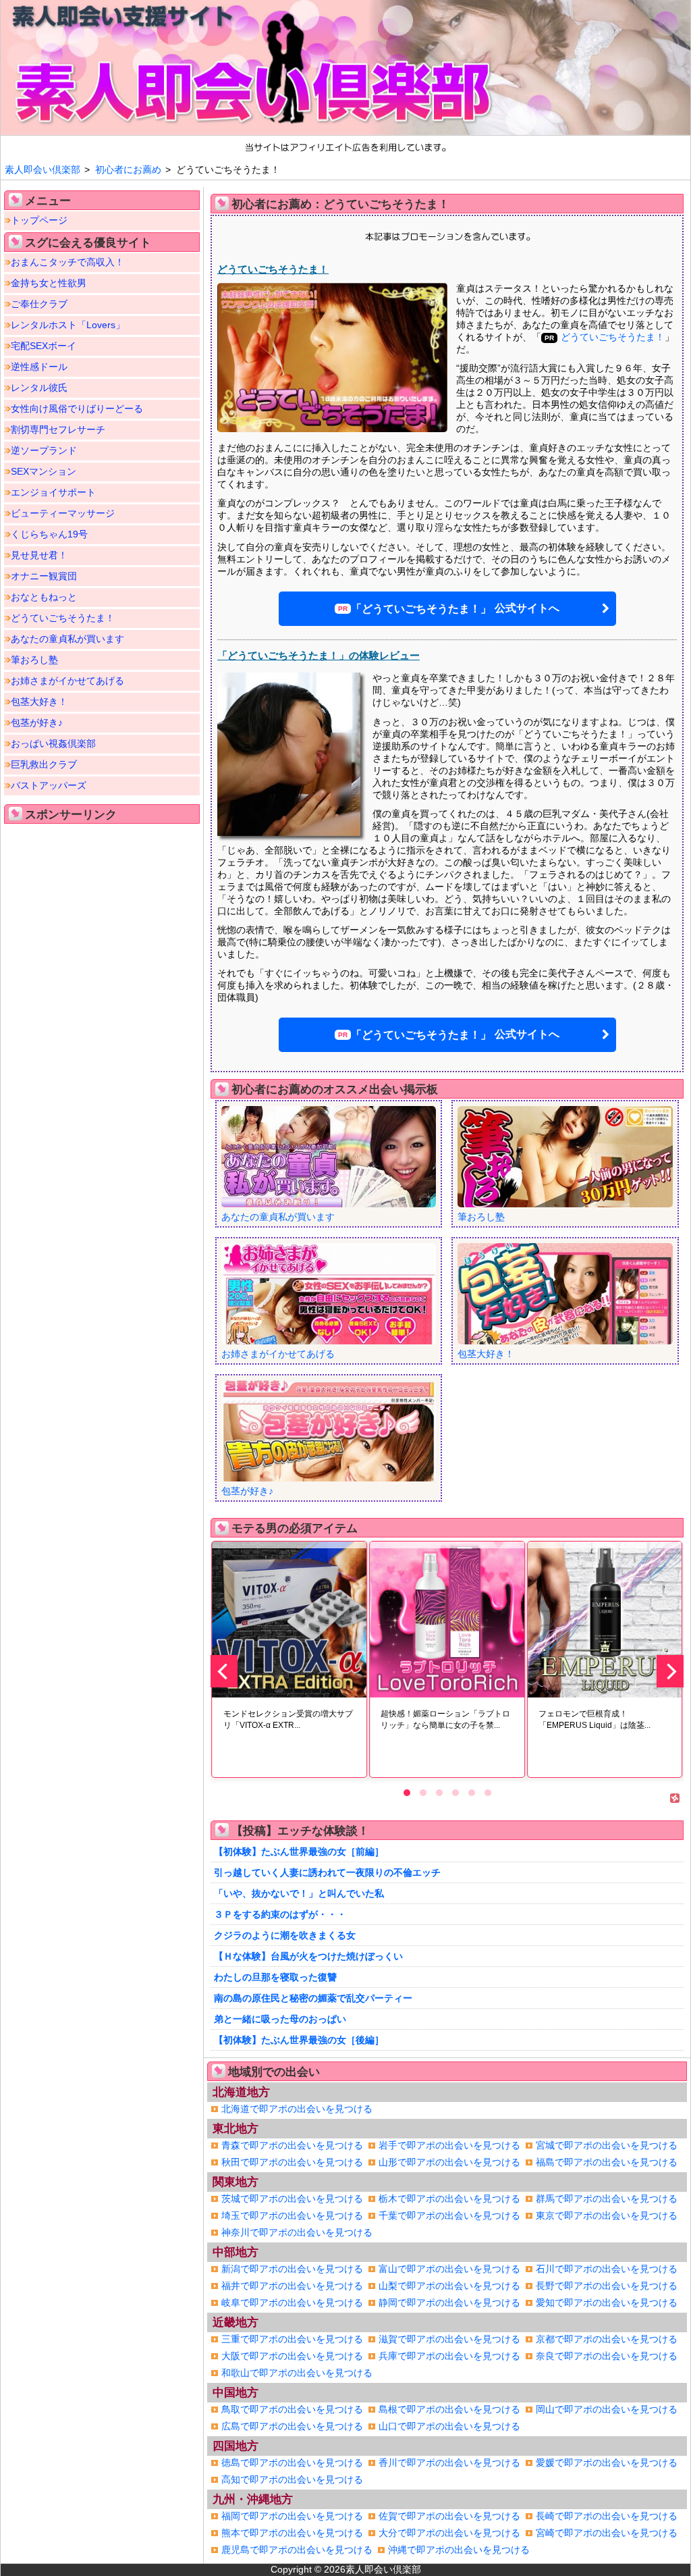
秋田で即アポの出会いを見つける (292, 2162)
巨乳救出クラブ (44, 764)
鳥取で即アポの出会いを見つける (292, 2409)
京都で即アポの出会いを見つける (607, 2339)
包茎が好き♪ (37, 722)
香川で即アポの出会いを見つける (449, 2463)
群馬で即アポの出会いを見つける (607, 2199)
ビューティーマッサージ (63, 513)
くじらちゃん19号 (49, 534)
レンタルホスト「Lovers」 (68, 325)
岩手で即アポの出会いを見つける (449, 2145)
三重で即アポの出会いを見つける (292, 2339)
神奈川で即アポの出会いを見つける (297, 2232)
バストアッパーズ (49, 785)
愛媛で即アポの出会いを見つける (607, 2463)
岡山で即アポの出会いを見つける (607, 2409)
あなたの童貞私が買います (67, 639)
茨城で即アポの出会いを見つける (292, 2199)
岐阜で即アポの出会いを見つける (292, 2303)
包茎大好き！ (39, 702)
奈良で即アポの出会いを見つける (607, 2356)
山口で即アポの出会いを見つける (449, 2426)
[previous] (224, 1671)
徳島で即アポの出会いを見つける (292, 2463)
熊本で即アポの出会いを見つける (292, 2533)
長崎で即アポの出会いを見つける (607, 2516)
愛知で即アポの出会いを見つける (607, 2303)
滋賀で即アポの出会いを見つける (449, 2339)
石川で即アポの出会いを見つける (607, 2269)
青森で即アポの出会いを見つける (292, 2145)
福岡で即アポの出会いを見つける (292, 2516)
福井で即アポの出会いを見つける (292, 2286)
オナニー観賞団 (44, 576)
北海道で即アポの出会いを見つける (297, 2109)
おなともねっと (44, 597)
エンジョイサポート (53, 492)
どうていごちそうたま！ (63, 618)
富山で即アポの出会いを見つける (449, 2269)
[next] (670, 1671)
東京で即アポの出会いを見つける (607, 2215)
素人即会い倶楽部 (383, 2569)
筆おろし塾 (34, 660)
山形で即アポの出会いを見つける (449, 2162)
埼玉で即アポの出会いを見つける (292, 2215)
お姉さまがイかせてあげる (67, 681)
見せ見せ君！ (39, 555)
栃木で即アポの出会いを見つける (449, 2199)
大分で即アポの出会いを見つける (449, 2533)
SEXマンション (44, 471)
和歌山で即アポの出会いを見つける (297, 2373)
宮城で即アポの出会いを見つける (607, 2145)
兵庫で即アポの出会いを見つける (449, 2356)
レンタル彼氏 (39, 388)
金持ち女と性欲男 (49, 283)
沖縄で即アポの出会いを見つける (459, 2550)
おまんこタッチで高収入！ (67, 262)
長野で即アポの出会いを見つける (607, 2286)
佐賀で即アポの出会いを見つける (449, 2516)
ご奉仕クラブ (39, 304)
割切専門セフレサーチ (58, 429)
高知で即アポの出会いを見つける (292, 2479)
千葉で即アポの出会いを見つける (449, 2215)
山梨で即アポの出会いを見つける (449, 2286)
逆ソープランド (44, 450)
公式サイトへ (455, 608)
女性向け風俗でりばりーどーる (77, 409)
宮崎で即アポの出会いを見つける (607, 2533)
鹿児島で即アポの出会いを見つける (297, 2550)
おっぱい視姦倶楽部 (53, 743)
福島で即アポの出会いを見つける (607, 2162)
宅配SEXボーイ (44, 346)
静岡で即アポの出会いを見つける (449, 2303)
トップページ (39, 220)
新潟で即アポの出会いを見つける (292, 2269)
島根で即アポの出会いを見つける (449, 2409)
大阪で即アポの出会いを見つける (292, 2356)
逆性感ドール (39, 367)
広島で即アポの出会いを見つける (292, 2426)
